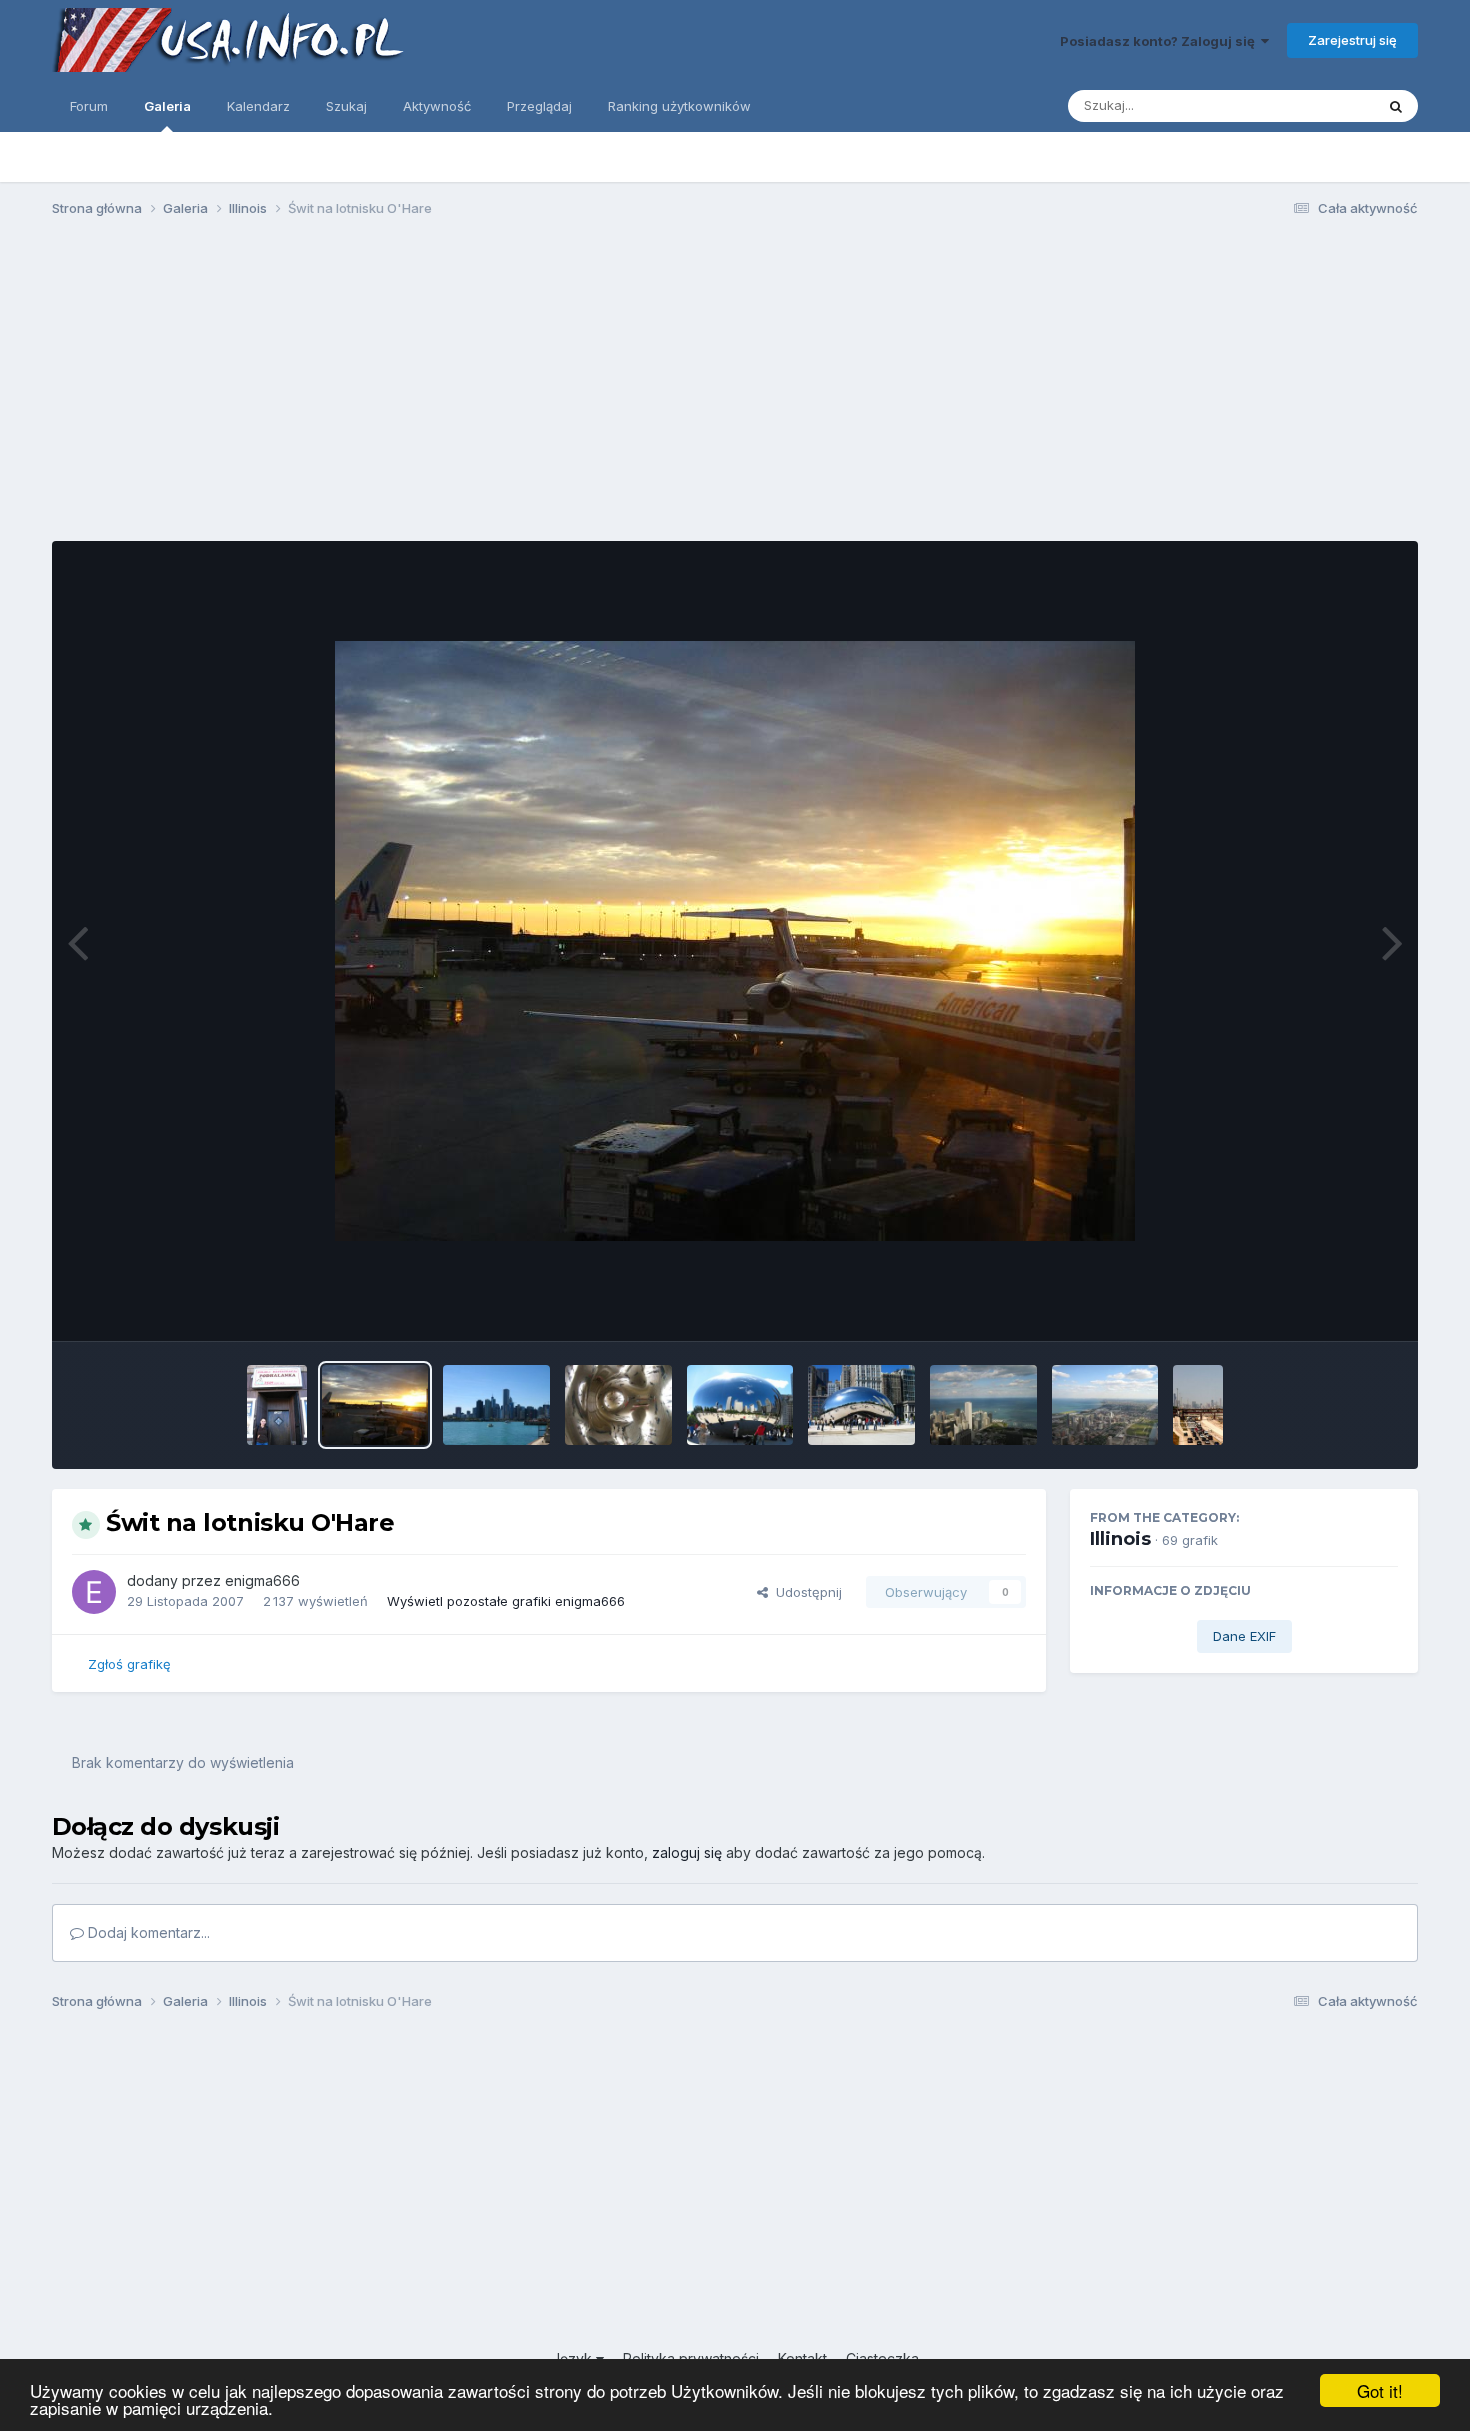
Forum (89, 106)
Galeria (167, 106)
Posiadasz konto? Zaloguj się (1160, 41)
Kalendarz (258, 106)
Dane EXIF (1244, 1636)
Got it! (1380, 2390)
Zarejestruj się (1352, 40)
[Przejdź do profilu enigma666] (94, 1592)
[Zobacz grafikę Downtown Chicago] (496, 1405)
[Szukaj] (1396, 106)
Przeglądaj (539, 106)
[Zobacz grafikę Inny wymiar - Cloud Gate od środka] (618, 1405)
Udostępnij (805, 1592)
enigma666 (262, 1580)
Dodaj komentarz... (147, 1932)
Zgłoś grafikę (129, 1664)
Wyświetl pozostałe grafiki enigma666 (506, 1601)
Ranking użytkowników (679, 106)
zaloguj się (687, 1852)
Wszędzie (1317, 105)
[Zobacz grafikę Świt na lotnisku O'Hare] (375, 1405)
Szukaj (346, 106)
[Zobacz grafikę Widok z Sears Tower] (983, 1405)
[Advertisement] (735, 388)
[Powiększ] (735, 941)
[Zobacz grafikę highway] (1198, 1405)
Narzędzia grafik (1321, 1305)
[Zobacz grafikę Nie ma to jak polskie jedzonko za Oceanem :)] (277, 1405)
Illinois (1120, 1539)
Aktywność (437, 106)
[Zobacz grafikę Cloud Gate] (740, 1405)
